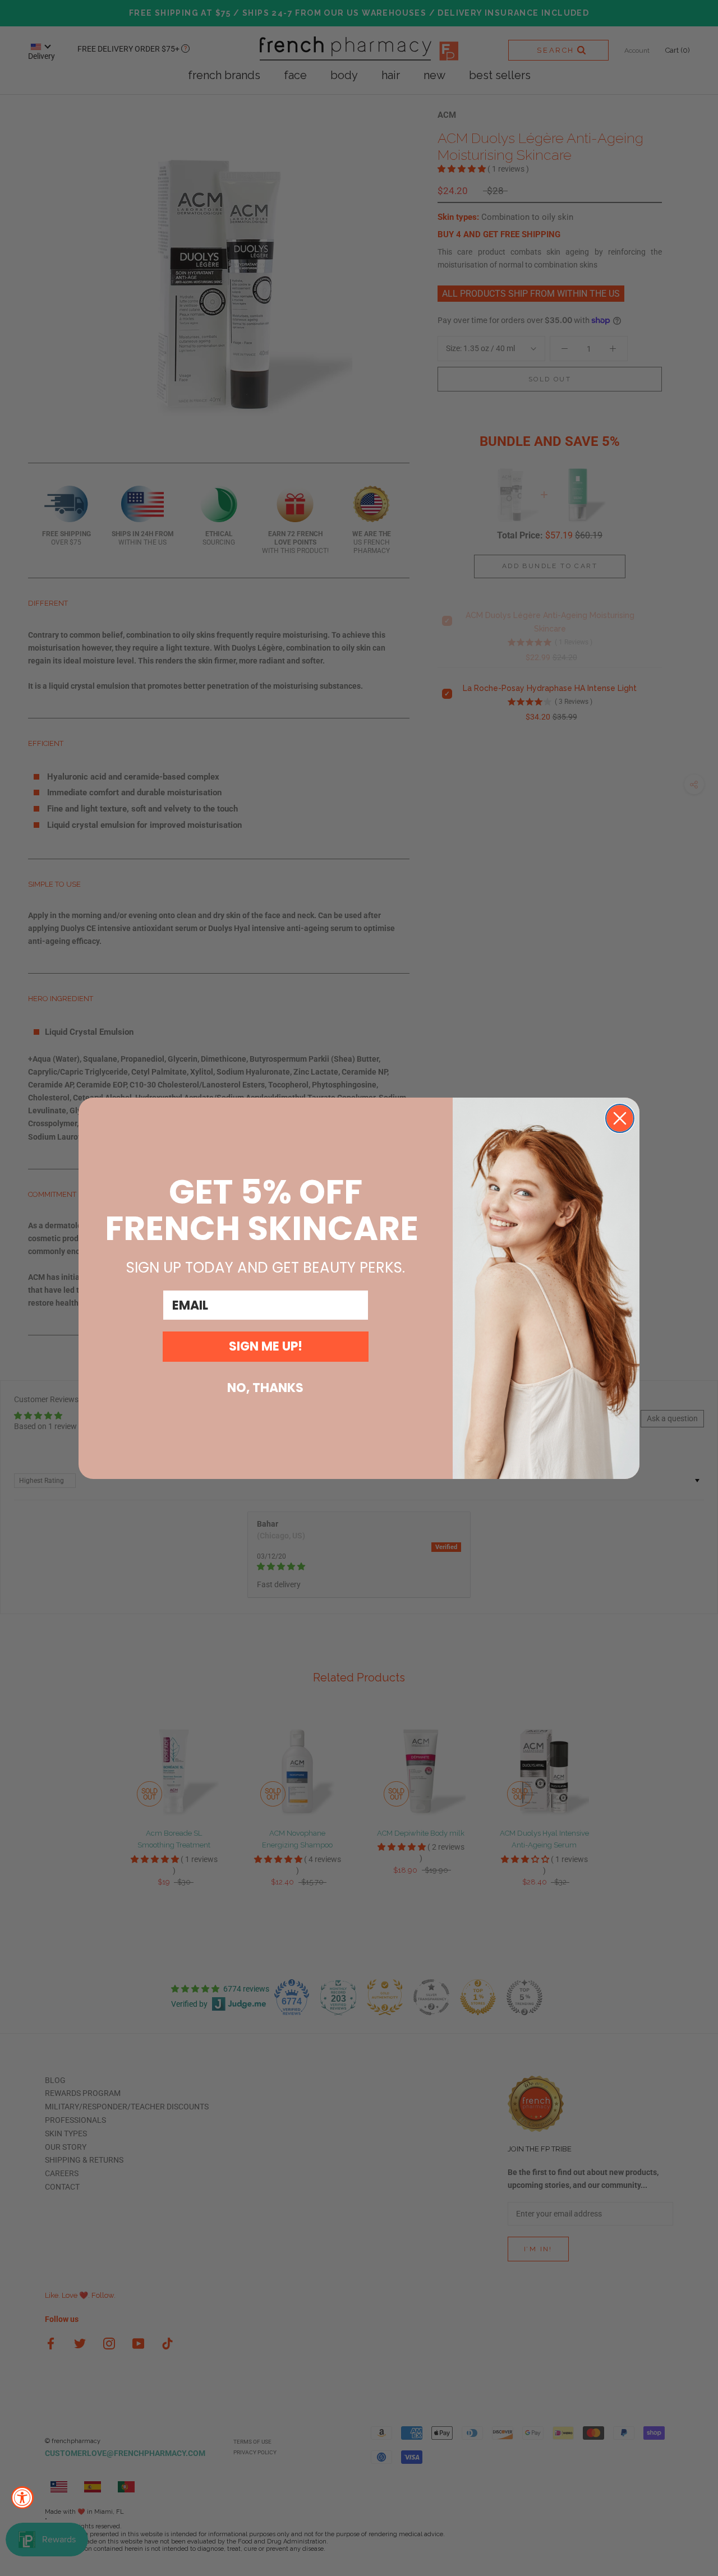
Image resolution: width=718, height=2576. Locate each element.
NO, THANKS (265, 1388)
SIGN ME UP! (266, 1346)
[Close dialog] (620, 1118)
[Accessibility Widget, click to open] (22, 2497)
